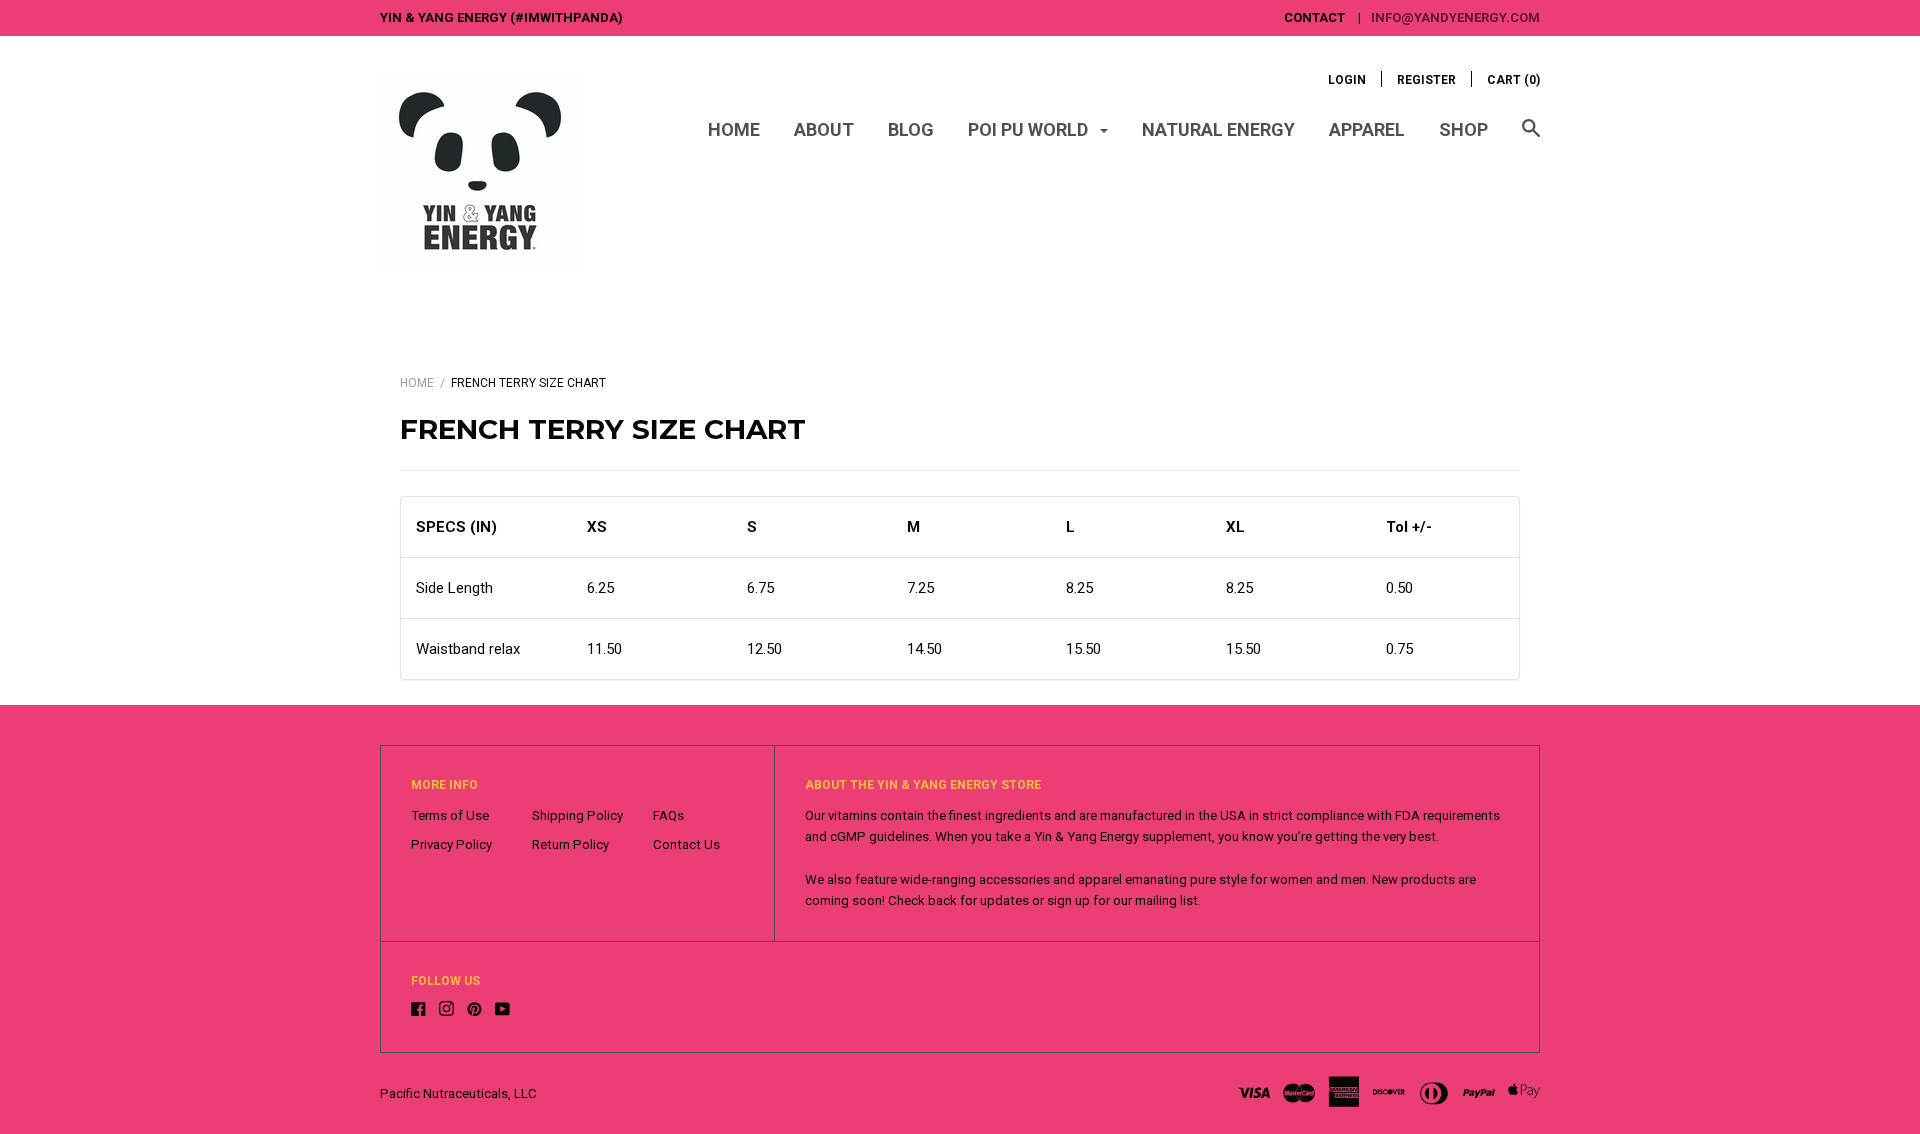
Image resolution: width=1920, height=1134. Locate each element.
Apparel (1367, 129)
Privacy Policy (451, 844)
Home (734, 129)
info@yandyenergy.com (1455, 17)
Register (1426, 80)
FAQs (668, 815)
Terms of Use (450, 815)
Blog (911, 129)
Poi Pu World (1030, 129)
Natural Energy (1218, 129)
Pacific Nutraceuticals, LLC (458, 1093)
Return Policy (570, 844)
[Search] (1531, 138)
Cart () (1513, 80)
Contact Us (686, 844)
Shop (1463, 129)
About (824, 129)
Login (1347, 80)
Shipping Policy (577, 815)
